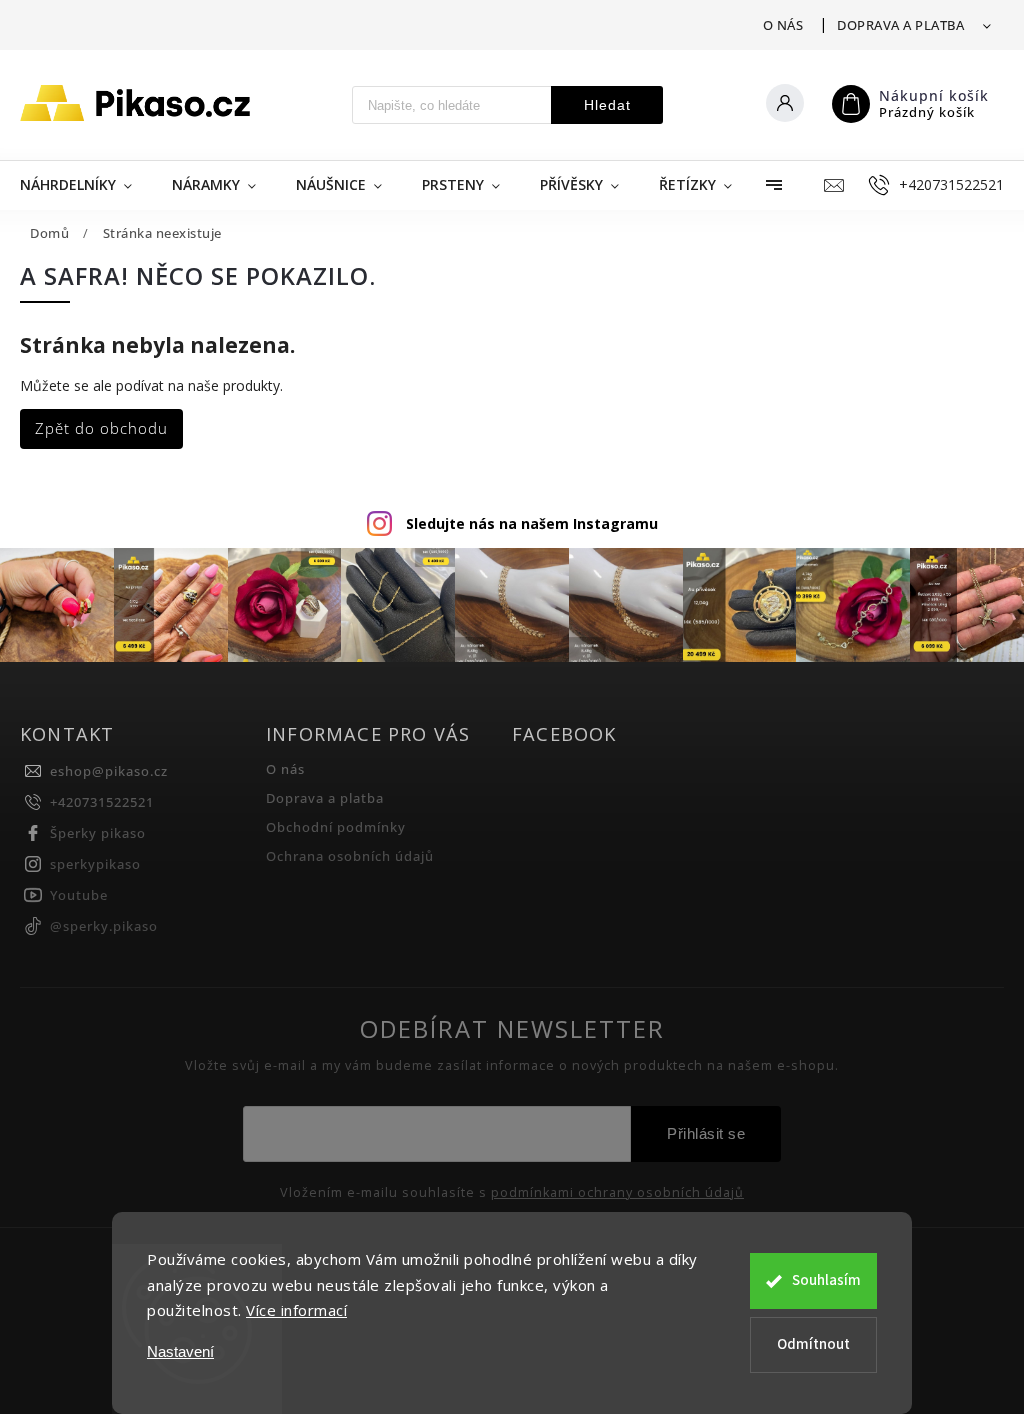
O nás (783, 25)
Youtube (79, 895)
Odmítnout (813, 1344)
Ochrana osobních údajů (350, 856)
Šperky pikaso (98, 833)
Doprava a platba (900, 25)
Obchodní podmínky (336, 827)
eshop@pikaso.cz (109, 771)
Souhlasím (826, 1280)
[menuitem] (86, 185)
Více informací (296, 1310)
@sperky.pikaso (104, 926)
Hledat (607, 105)
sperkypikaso (95, 864)
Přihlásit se (706, 1133)
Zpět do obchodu (101, 428)
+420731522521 (102, 802)
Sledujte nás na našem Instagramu (532, 523)
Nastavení (180, 1351)
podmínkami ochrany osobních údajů (617, 1193)
